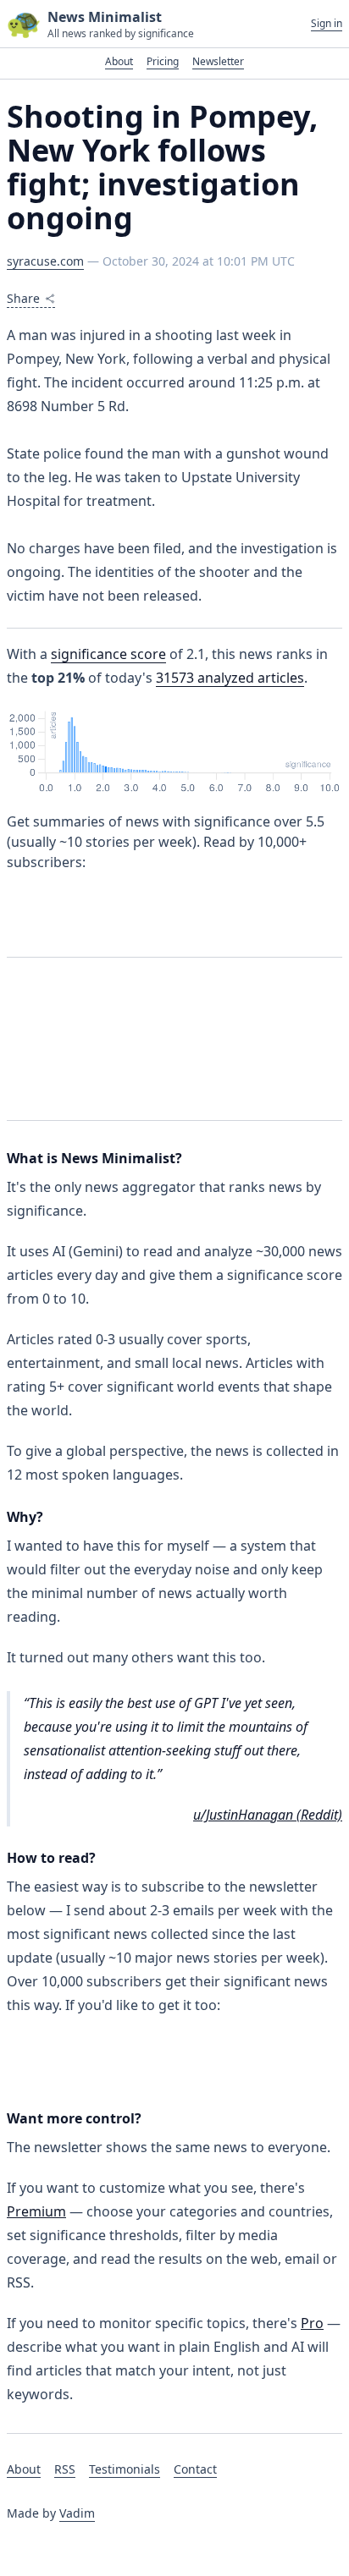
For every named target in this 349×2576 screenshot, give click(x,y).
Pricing (163, 61)
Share (23, 298)
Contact (195, 2469)
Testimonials (125, 2469)
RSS (65, 2469)
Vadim (77, 2513)
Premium (36, 2211)
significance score (108, 654)
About (119, 61)
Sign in (327, 24)
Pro (312, 2323)
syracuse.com (45, 261)
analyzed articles (230, 678)
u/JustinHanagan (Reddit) (268, 1815)
